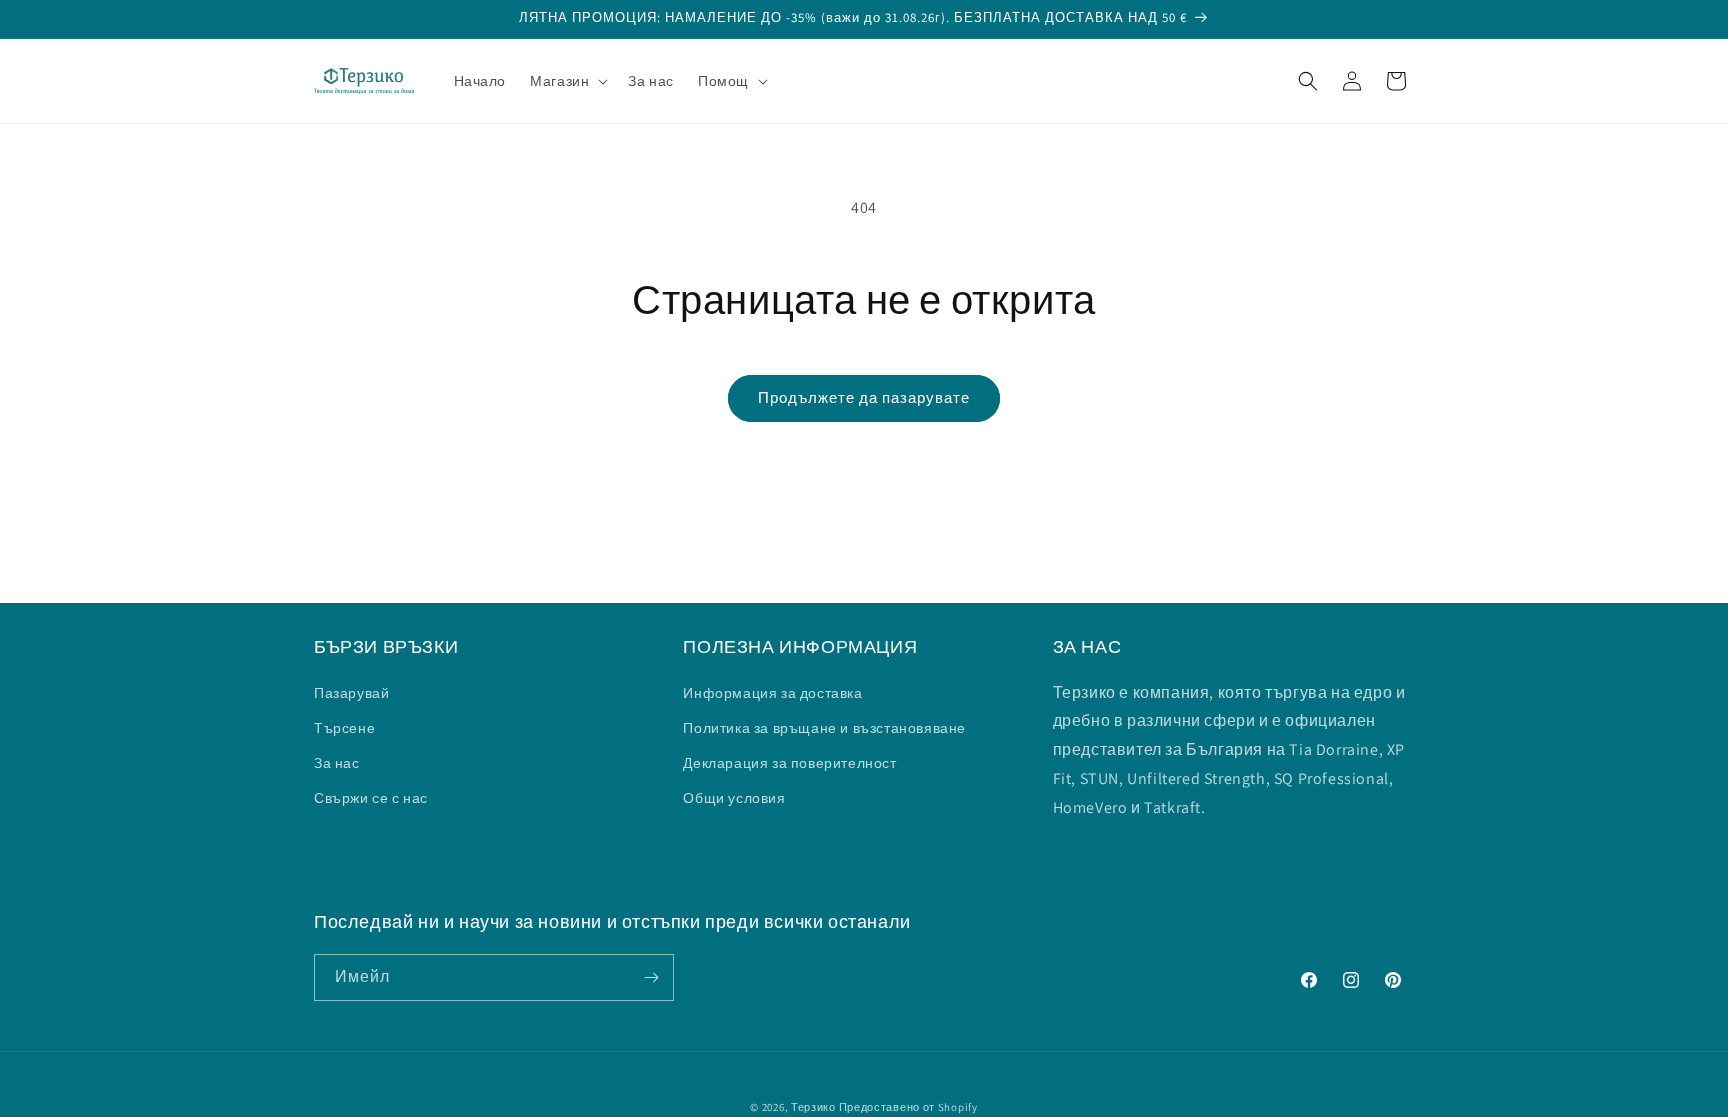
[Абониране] (651, 977)
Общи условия (734, 798)
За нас (337, 763)
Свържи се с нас (371, 798)
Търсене (344, 728)
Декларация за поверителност (789, 763)
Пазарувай (351, 693)
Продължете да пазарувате (864, 397)
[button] (567, 81)
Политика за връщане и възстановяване (824, 728)
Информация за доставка (772, 693)
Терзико (813, 1107)
